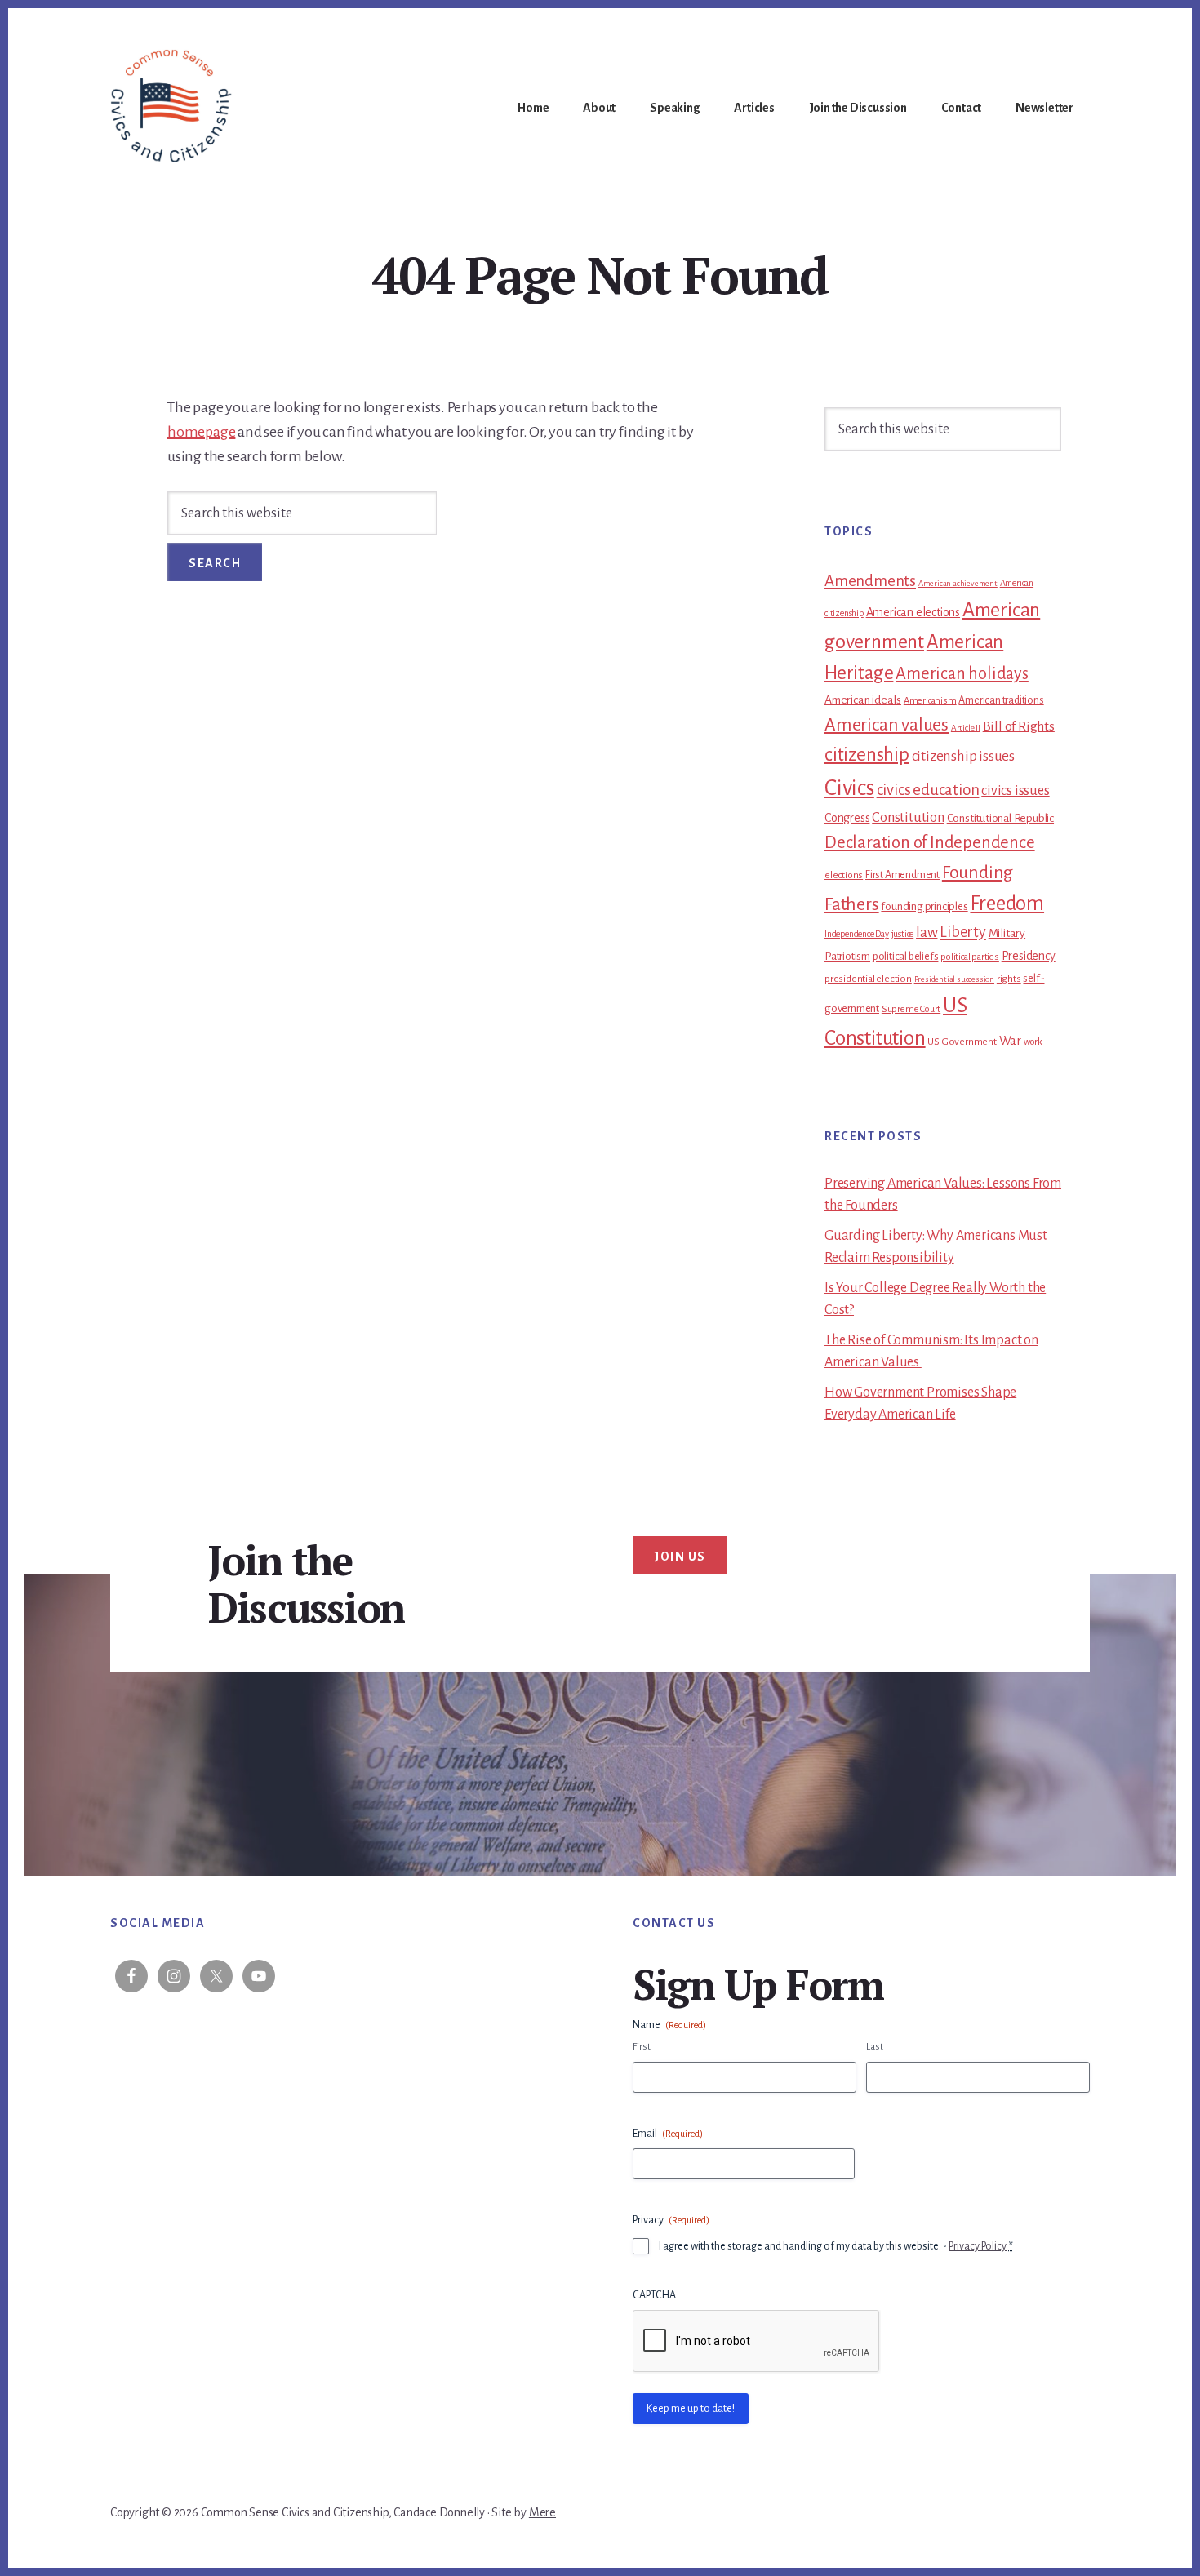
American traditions (1001, 700)
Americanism (930, 701)
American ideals (863, 700)
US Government (962, 1042)
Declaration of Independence (930, 843)
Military (1007, 933)
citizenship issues (963, 756)
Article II (966, 728)
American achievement (958, 583)
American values (887, 725)
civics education (928, 790)
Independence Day (857, 934)
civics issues (1015, 791)
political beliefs (906, 957)
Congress (847, 818)
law (927, 933)
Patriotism (847, 956)
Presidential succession (954, 979)
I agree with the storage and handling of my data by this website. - (836, 2246)
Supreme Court (911, 1009)
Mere (542, 2512)
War (1010, 1041)
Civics (849, 788)
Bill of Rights (1019, 726)
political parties (970, 957)
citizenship (867, 755)
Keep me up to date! (691, 2409)
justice (903, 934)
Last (875, 2047)
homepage (201, 432)
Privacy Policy (978, 2246)
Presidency (1029, 956)
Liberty (963, 932)
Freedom (1007, 904)
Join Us (680, 1557)
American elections (913, 612)
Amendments (870, 581)
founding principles (924, 906)
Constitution (908, 817)
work (1033, 1042)
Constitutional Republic (1000, 818)
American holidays (962, 673)
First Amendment (902, 875)
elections (844, 875)
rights (1009, 979)
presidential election (868, 979)
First (642, 2047)
